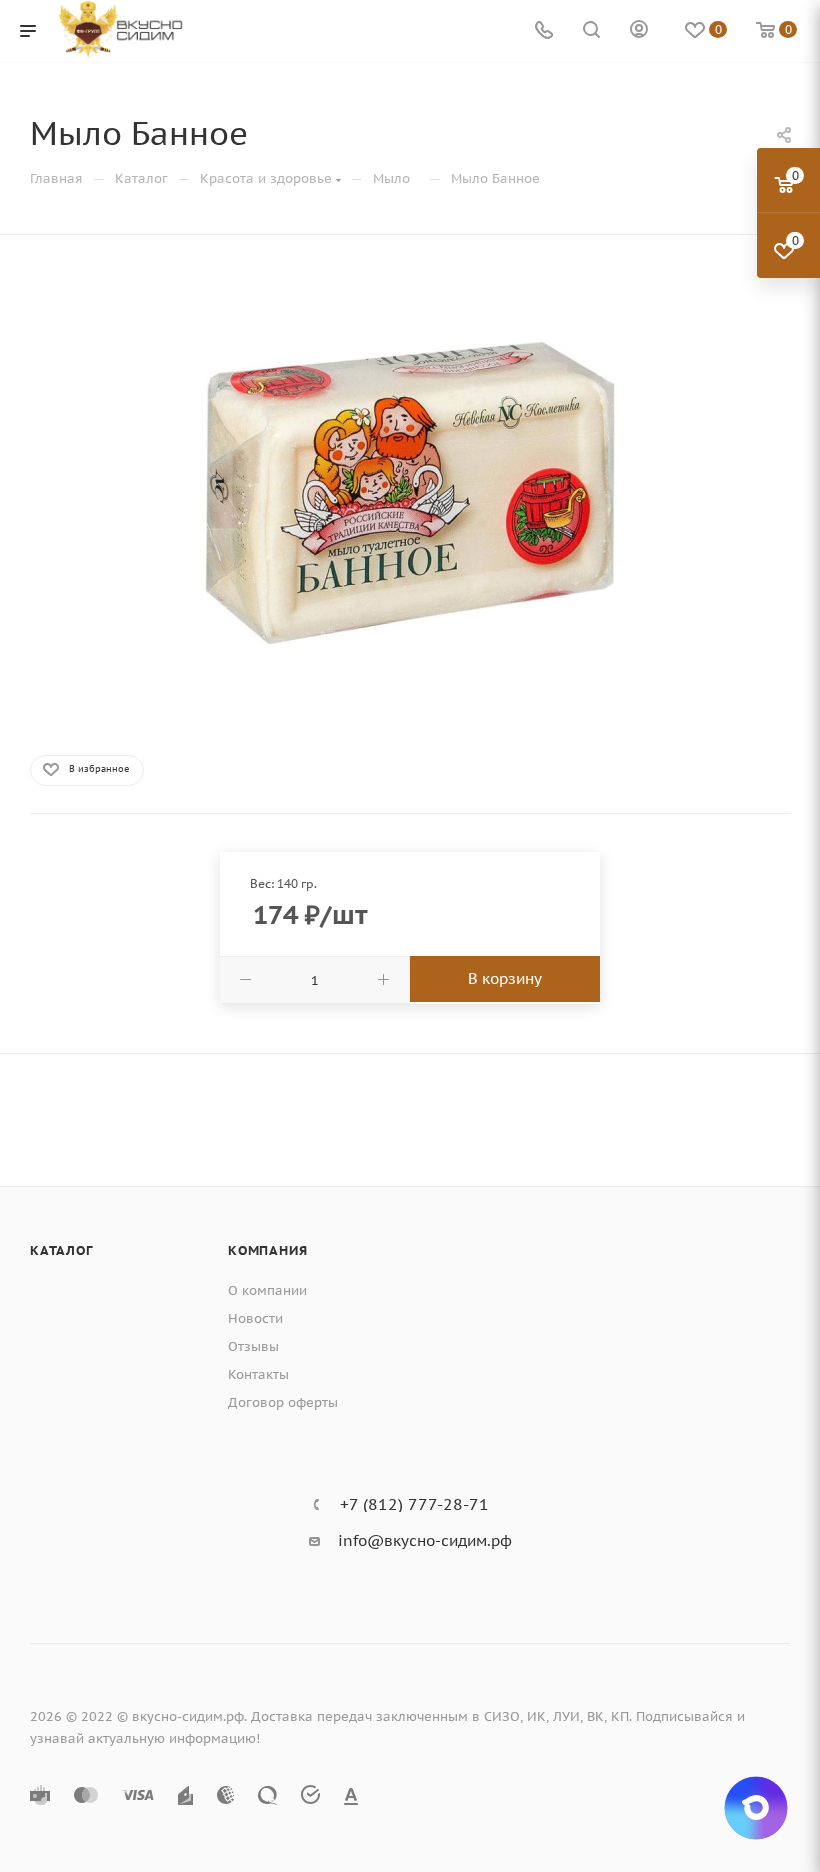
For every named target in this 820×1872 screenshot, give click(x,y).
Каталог (61, 1250)
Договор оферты (283, 1402)
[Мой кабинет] (639, 31)
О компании (267, 1290)
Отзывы (253, 1346)
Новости (255, 1318)
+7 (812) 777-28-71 (414, 1504)
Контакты (258, 1374)
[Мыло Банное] (410, 493)
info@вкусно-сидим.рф (425, 1540)
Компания (267, 1250)
